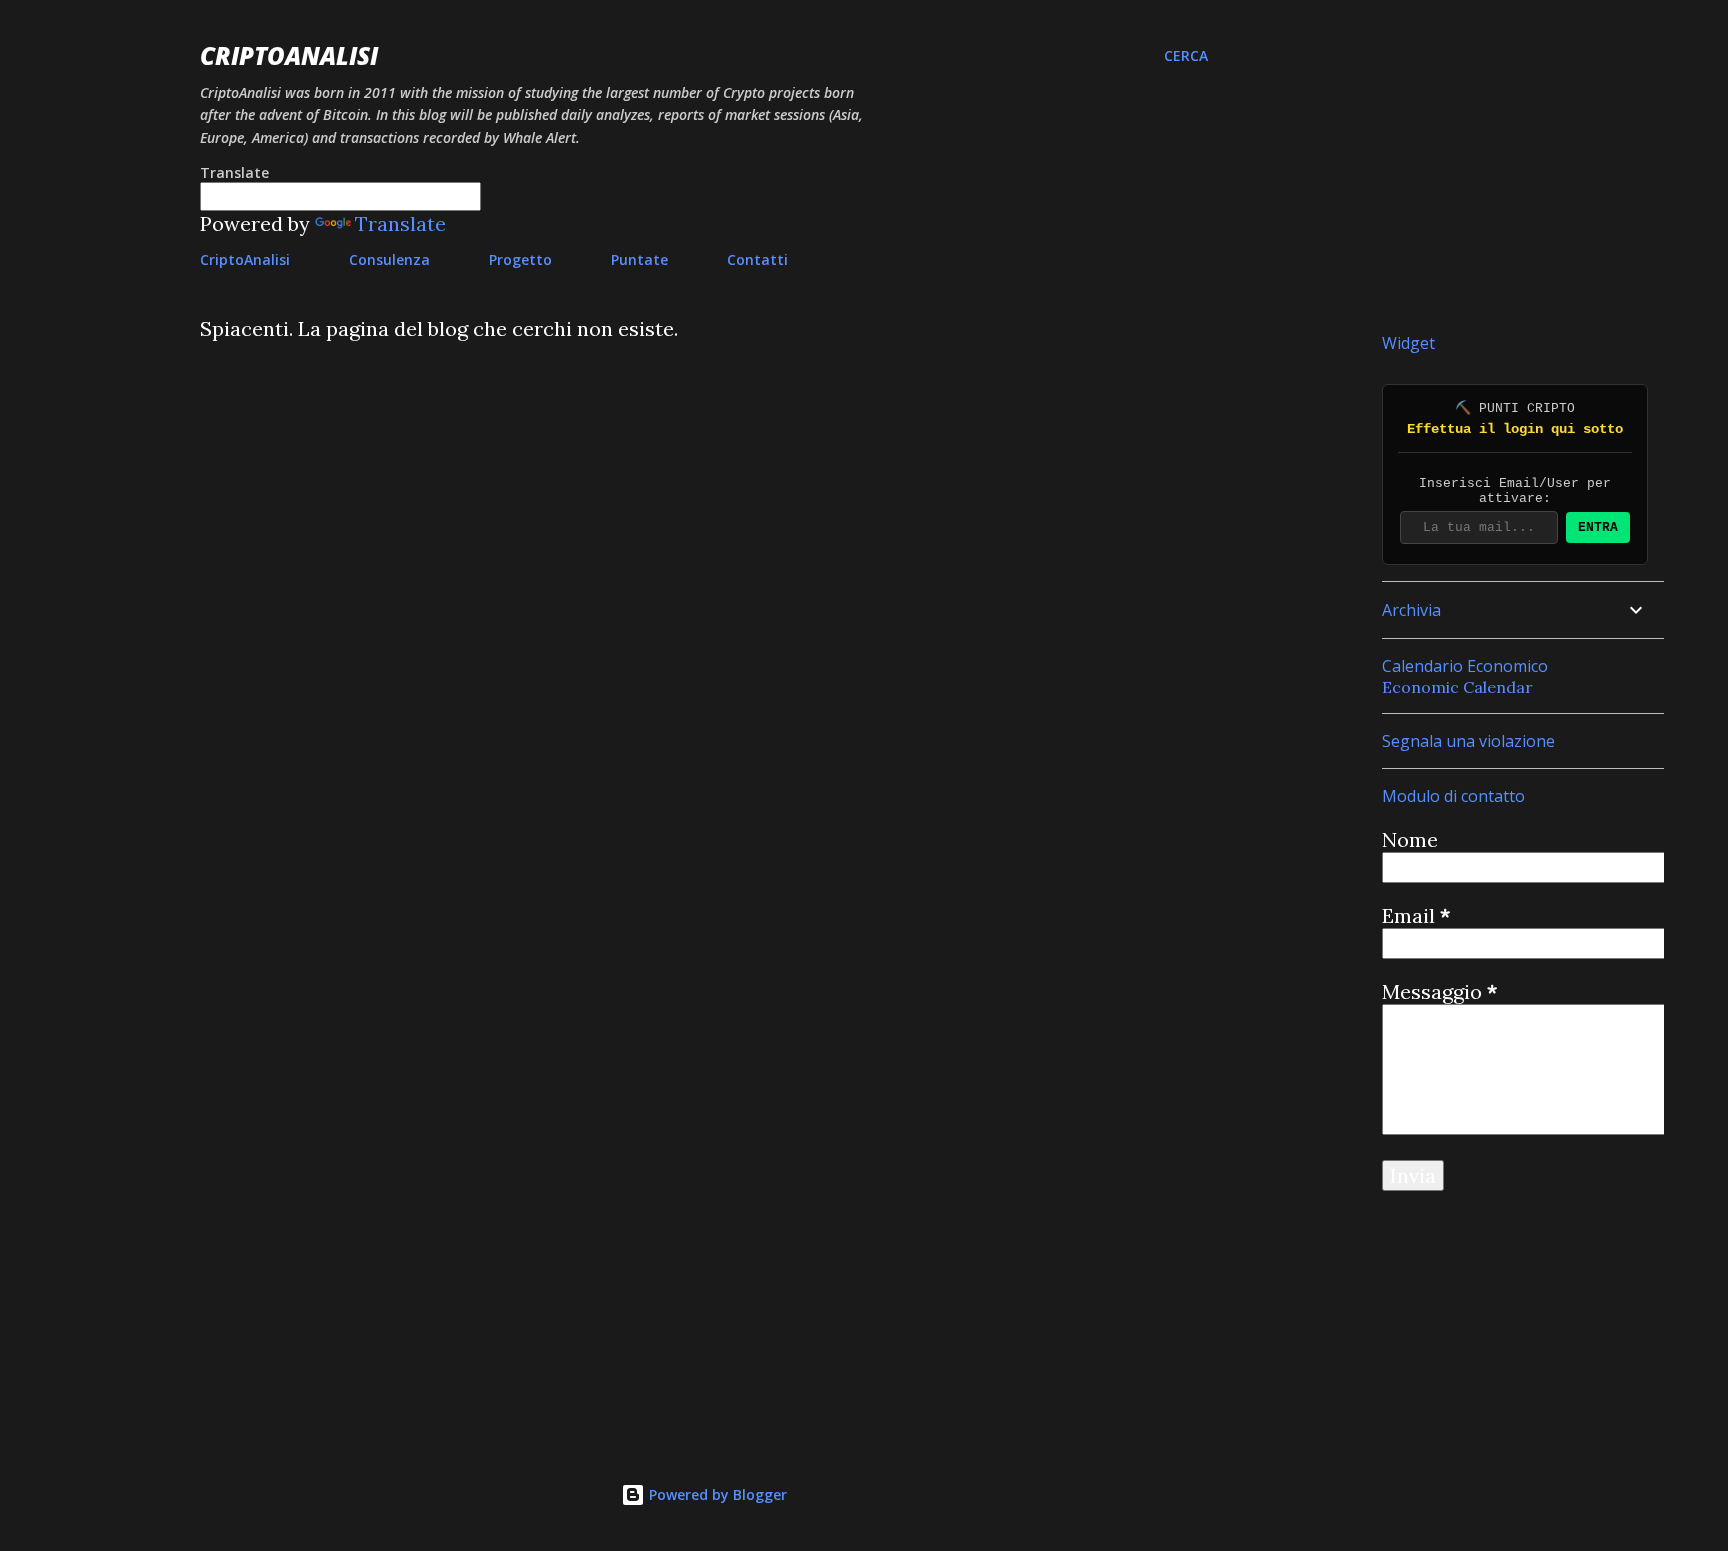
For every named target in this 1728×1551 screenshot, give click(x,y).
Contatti (757, 259)
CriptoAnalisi (289, 55)
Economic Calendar (1457, 687)
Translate (400, 223)
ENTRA (1598, 527)
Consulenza (389, 259)
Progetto (520, 259)
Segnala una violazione (1468, 741)
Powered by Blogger (716, 1494)
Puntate (639, 259)
